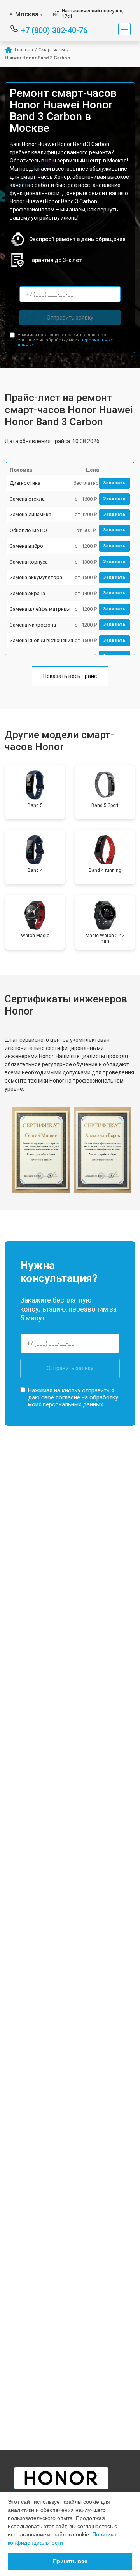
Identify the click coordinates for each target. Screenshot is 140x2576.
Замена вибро (26, 546)
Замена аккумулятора (36, 577)
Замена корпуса (29, 562)
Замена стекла (27, 499)
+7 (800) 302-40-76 (54, 30)
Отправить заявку (70, 318)
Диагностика (25, 483)
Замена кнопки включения (41, 640)
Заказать (115, 483)
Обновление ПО (28, 530)
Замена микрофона (33, 625)
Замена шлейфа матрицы (40, 609)
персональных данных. (73, 1404)
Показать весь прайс (70, 676)
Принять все (70, 2561)
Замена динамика (31, 514)
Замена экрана (27, 593)
